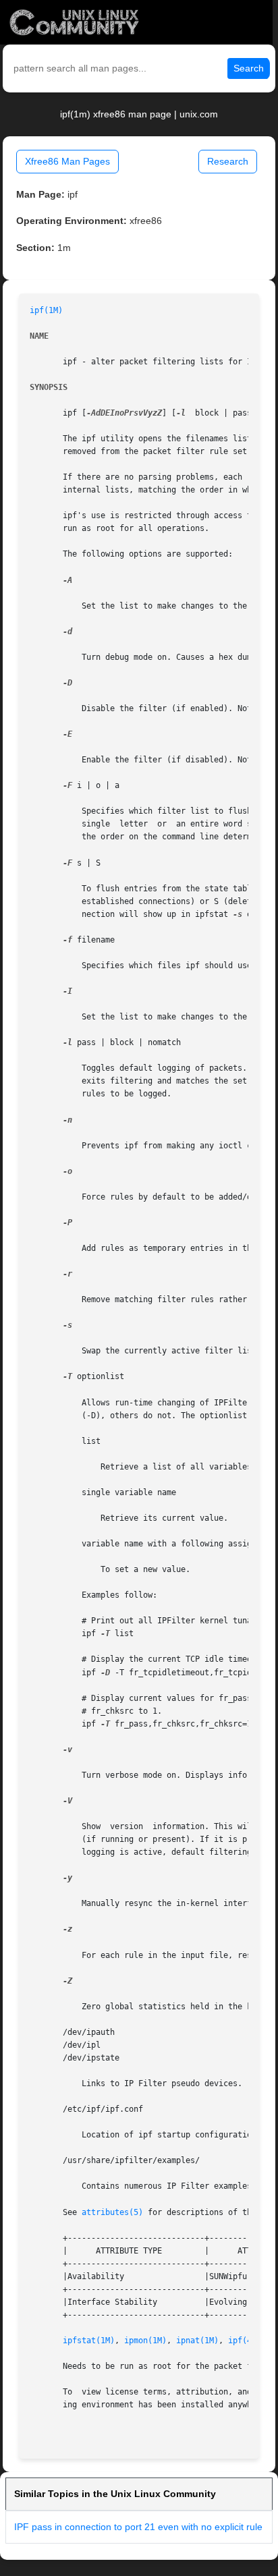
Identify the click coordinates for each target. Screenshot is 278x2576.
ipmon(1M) (145, 2341)
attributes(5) (112, 2212)
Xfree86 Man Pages (67, 161)
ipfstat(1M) (89, 2341)
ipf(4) (242, 2341)
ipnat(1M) (197, 2341)
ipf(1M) (46, 310)
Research (228, 161)
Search (249, 68)
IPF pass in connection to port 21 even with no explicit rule (138, 2527)
